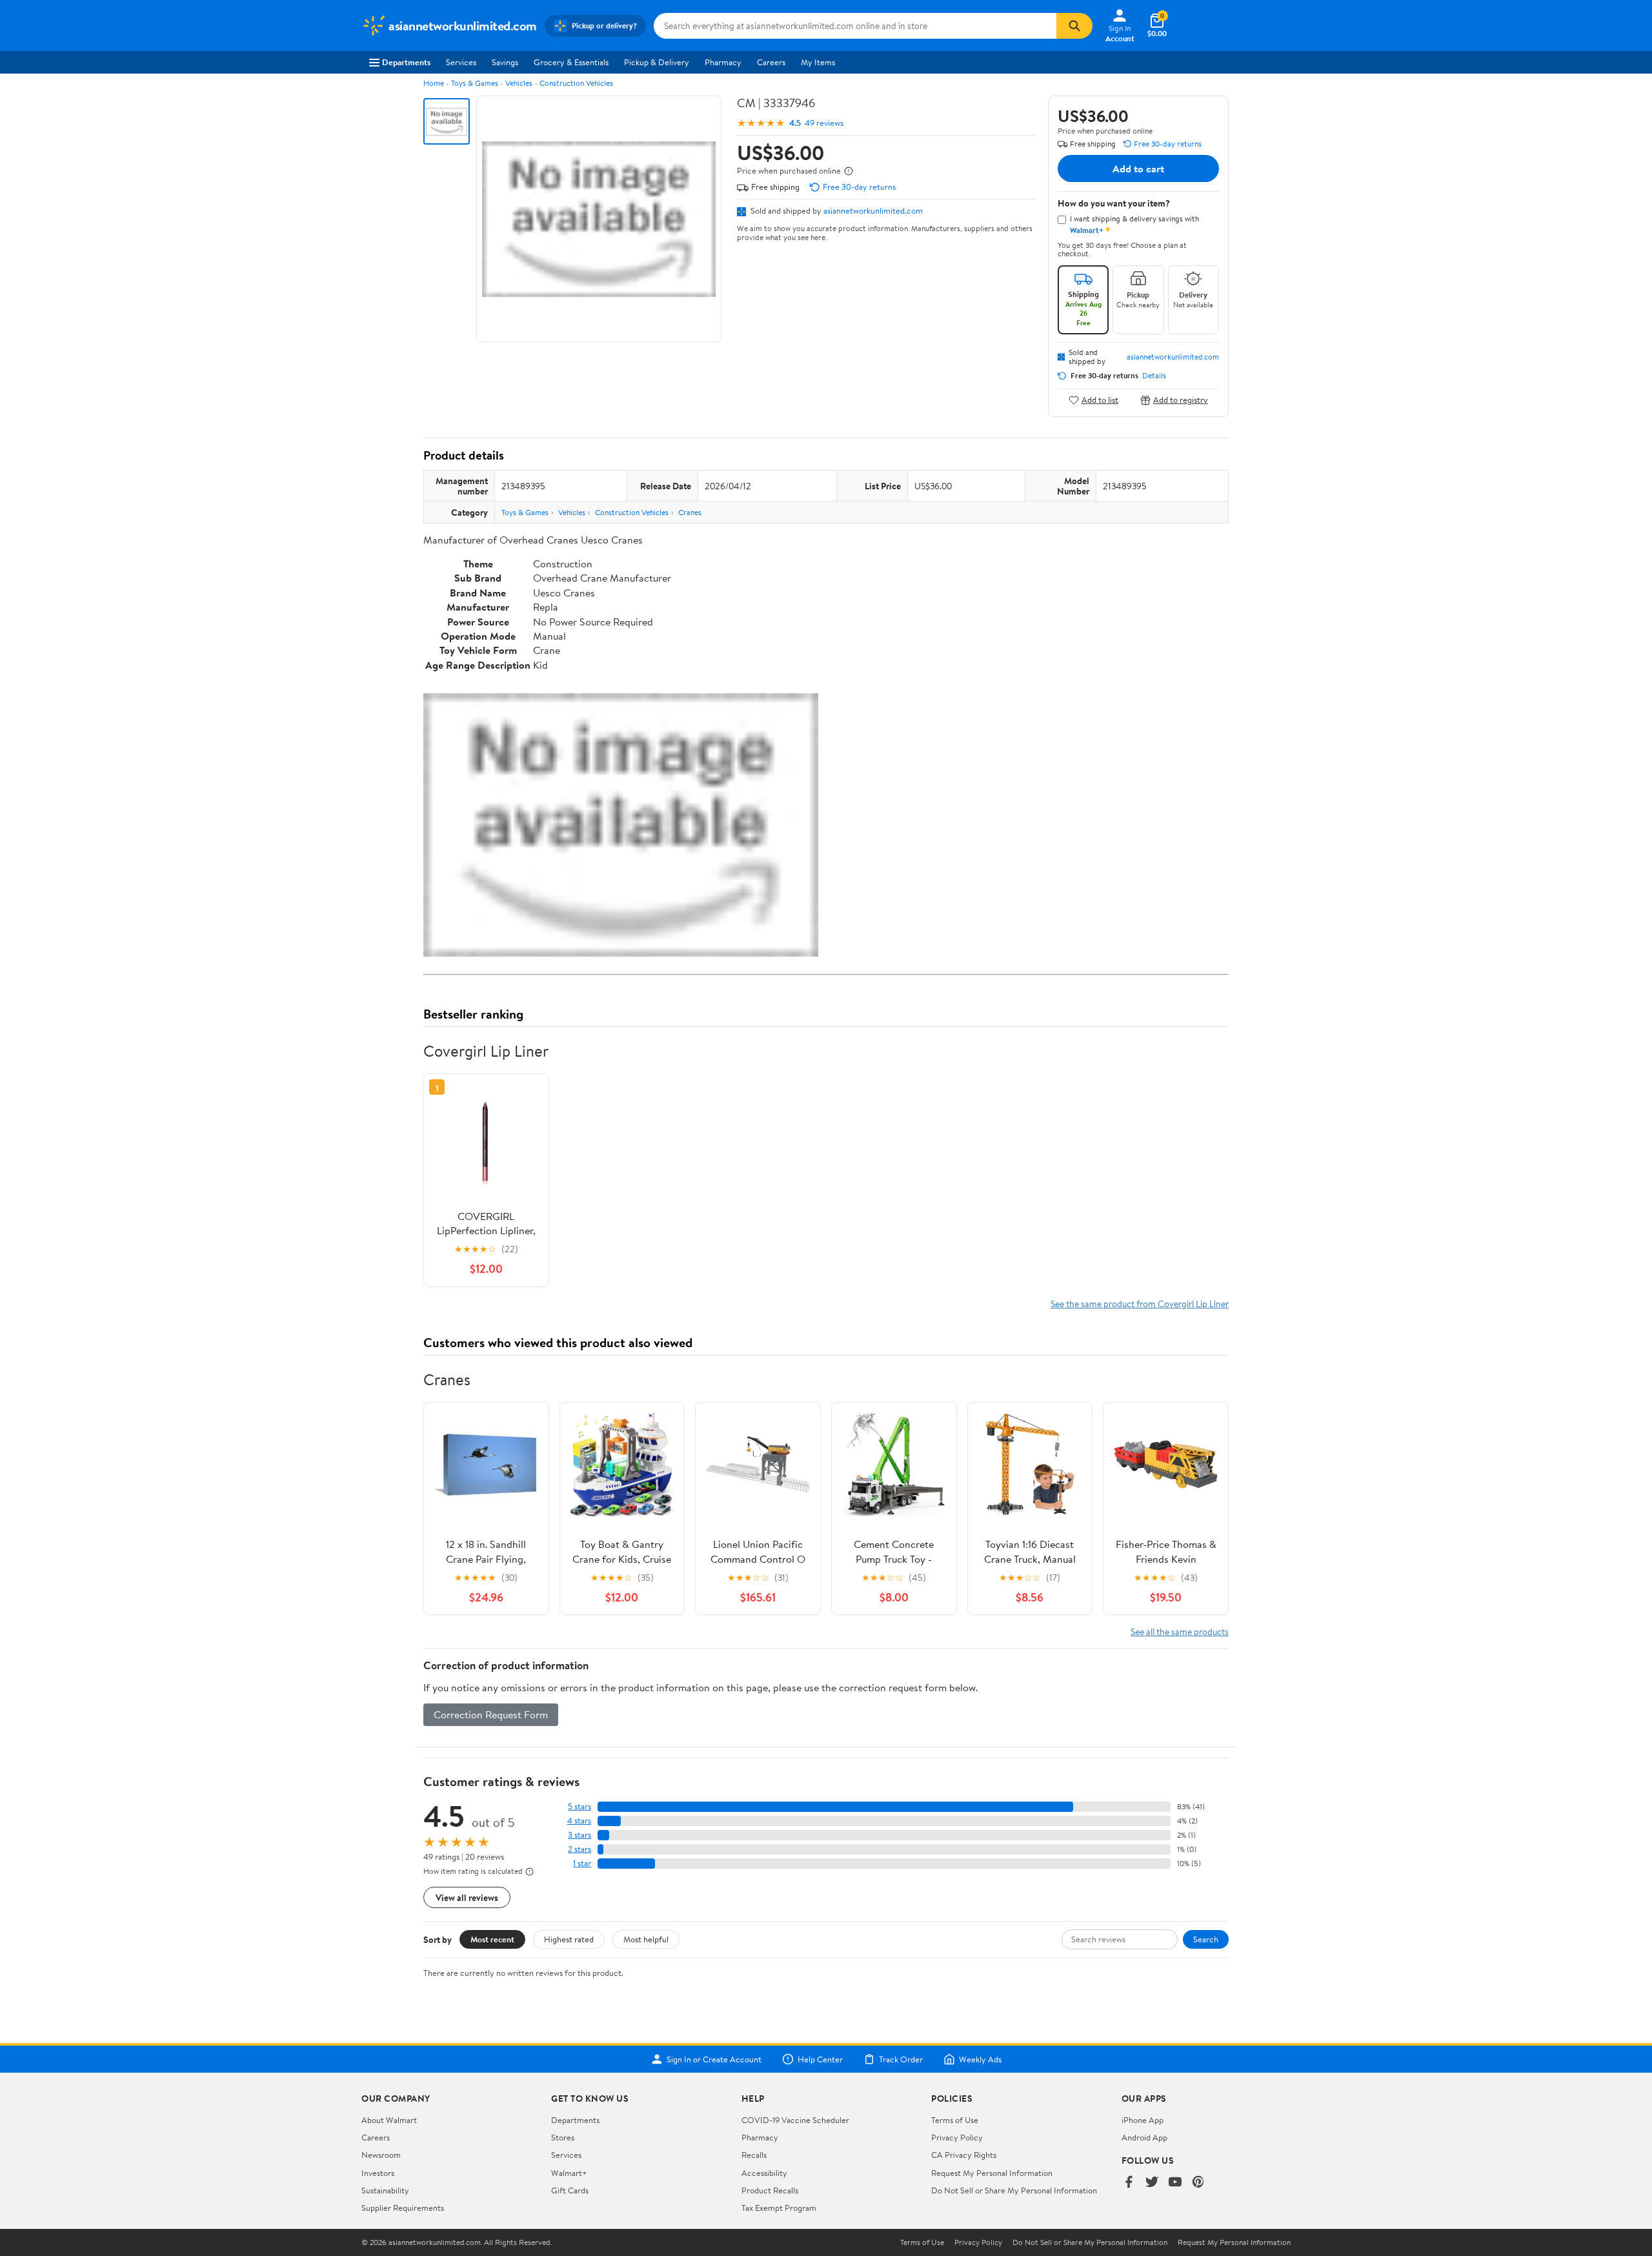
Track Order (901, 2059)
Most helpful (646, 1939)
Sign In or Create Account (714, 2059)
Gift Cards (570, 2190)
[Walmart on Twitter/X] (1152, 2183)
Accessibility (764, 2173)
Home (434, 83)
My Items (818, 62)
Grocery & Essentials (571, 62)
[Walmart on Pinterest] (1198, 2183)
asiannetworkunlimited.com (873, 210)
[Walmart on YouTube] (1175, 2183)
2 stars (579, 1849)
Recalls (754, 2155)
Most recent (492, 1939)
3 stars (579, 1835)
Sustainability (385, 2190)
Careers (771, 62)
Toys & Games (475, 83)
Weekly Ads (980, 2059)
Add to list (1100, 400)
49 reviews (824, 123)
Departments (406, 62)
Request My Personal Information (992, 2173)
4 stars (579, 1821)
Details (1154, 376)
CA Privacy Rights (964, 2155)
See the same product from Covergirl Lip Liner (1140, 1304)
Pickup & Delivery (657, 62)
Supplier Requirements (403, 2208)
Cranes (690, 512)
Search (1206, 1939)
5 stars (579, 1806)
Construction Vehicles (576, 83)
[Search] (1074, 26)
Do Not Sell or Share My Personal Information (1014, 2190)
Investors (378, 2173)
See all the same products (1180, 1631)
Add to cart (1138, 168)
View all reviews (467, 1897)
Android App (1144, 2137)
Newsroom (381, 2155)
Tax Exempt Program (779, 2208)
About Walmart (389, 2120)
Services (461, 62)
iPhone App (1143, 2120)
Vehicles (519, 83)
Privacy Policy (957, 2137)
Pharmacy (723, 62)
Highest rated (569, 1939)
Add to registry (1181, 400)
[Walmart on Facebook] (1129, 2183)
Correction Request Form (491, 1714)
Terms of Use (955, 2120)
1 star (582, 1863)
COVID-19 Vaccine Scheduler (795, 2120)
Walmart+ (569, 2173)
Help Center (820, 2059)
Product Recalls (770, 2190)
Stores (563, 2137)
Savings (505, 62)
